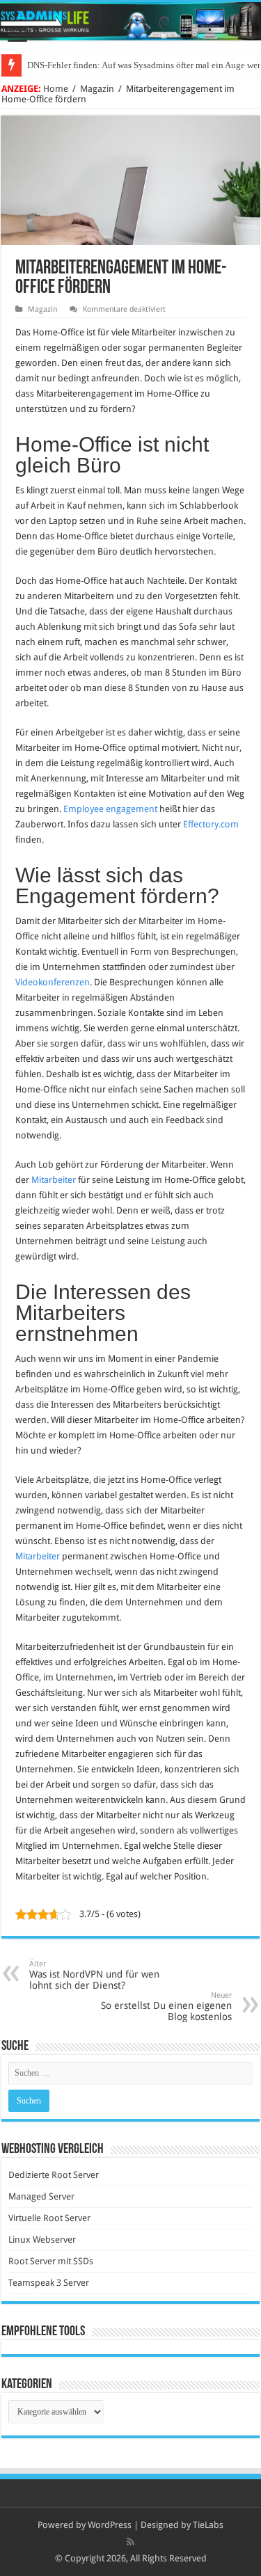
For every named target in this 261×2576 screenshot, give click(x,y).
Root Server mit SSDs (51, 2261)
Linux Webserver (42, 2240)
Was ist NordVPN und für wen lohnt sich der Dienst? (94, 1975)
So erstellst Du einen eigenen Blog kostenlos (166, 2006)
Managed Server (41, 2196)
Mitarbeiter (54, 1180)
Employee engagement (110, 809)
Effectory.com (211, 824)
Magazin (97, 89)
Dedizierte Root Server (54, 2175)
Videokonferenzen (53, 982)
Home (56, 89)
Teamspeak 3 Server (49, 2283)
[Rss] (130, 2542)
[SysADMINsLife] (130, 21)
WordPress (110, 2525)
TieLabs (208, 2525)
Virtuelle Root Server (49, 2218)
